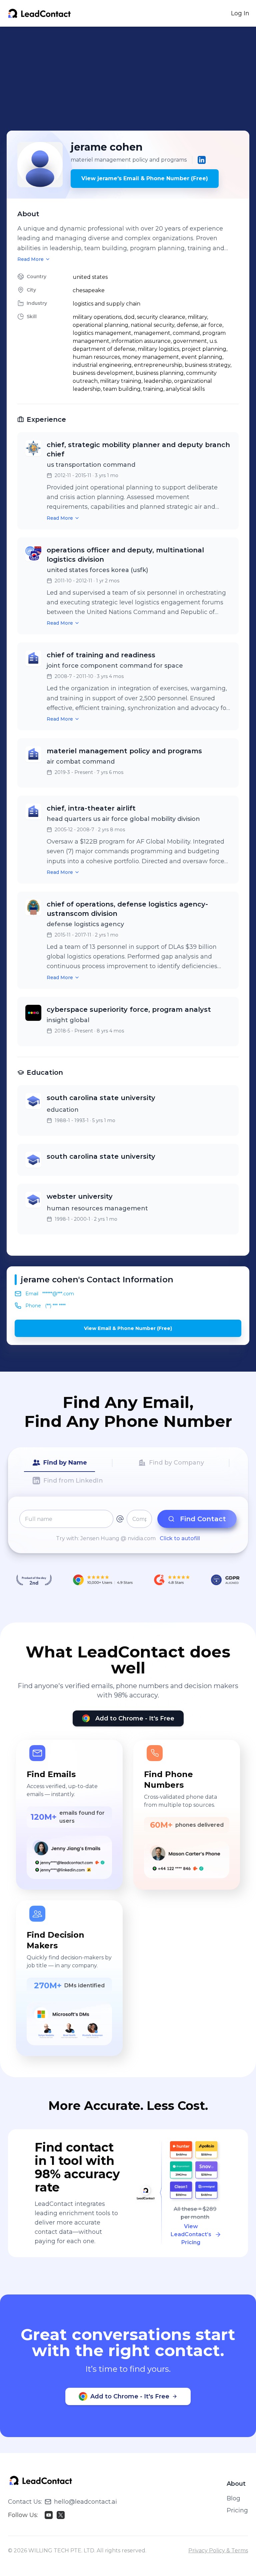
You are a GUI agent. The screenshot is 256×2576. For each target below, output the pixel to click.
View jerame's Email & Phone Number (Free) (145, 178)
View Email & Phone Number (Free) (128, 1328)
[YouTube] (49, 2515)
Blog (233, 2498)
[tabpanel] (128, 1526)
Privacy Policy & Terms (218, 2551)
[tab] (59, 1463)
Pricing (237, 2510)
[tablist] (128, 1472)
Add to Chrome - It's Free (135, 1718)
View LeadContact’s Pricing (191, 2234)
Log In (240, 13)
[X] (61, 2515)
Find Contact (203, 1519)
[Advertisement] (131, 79)
